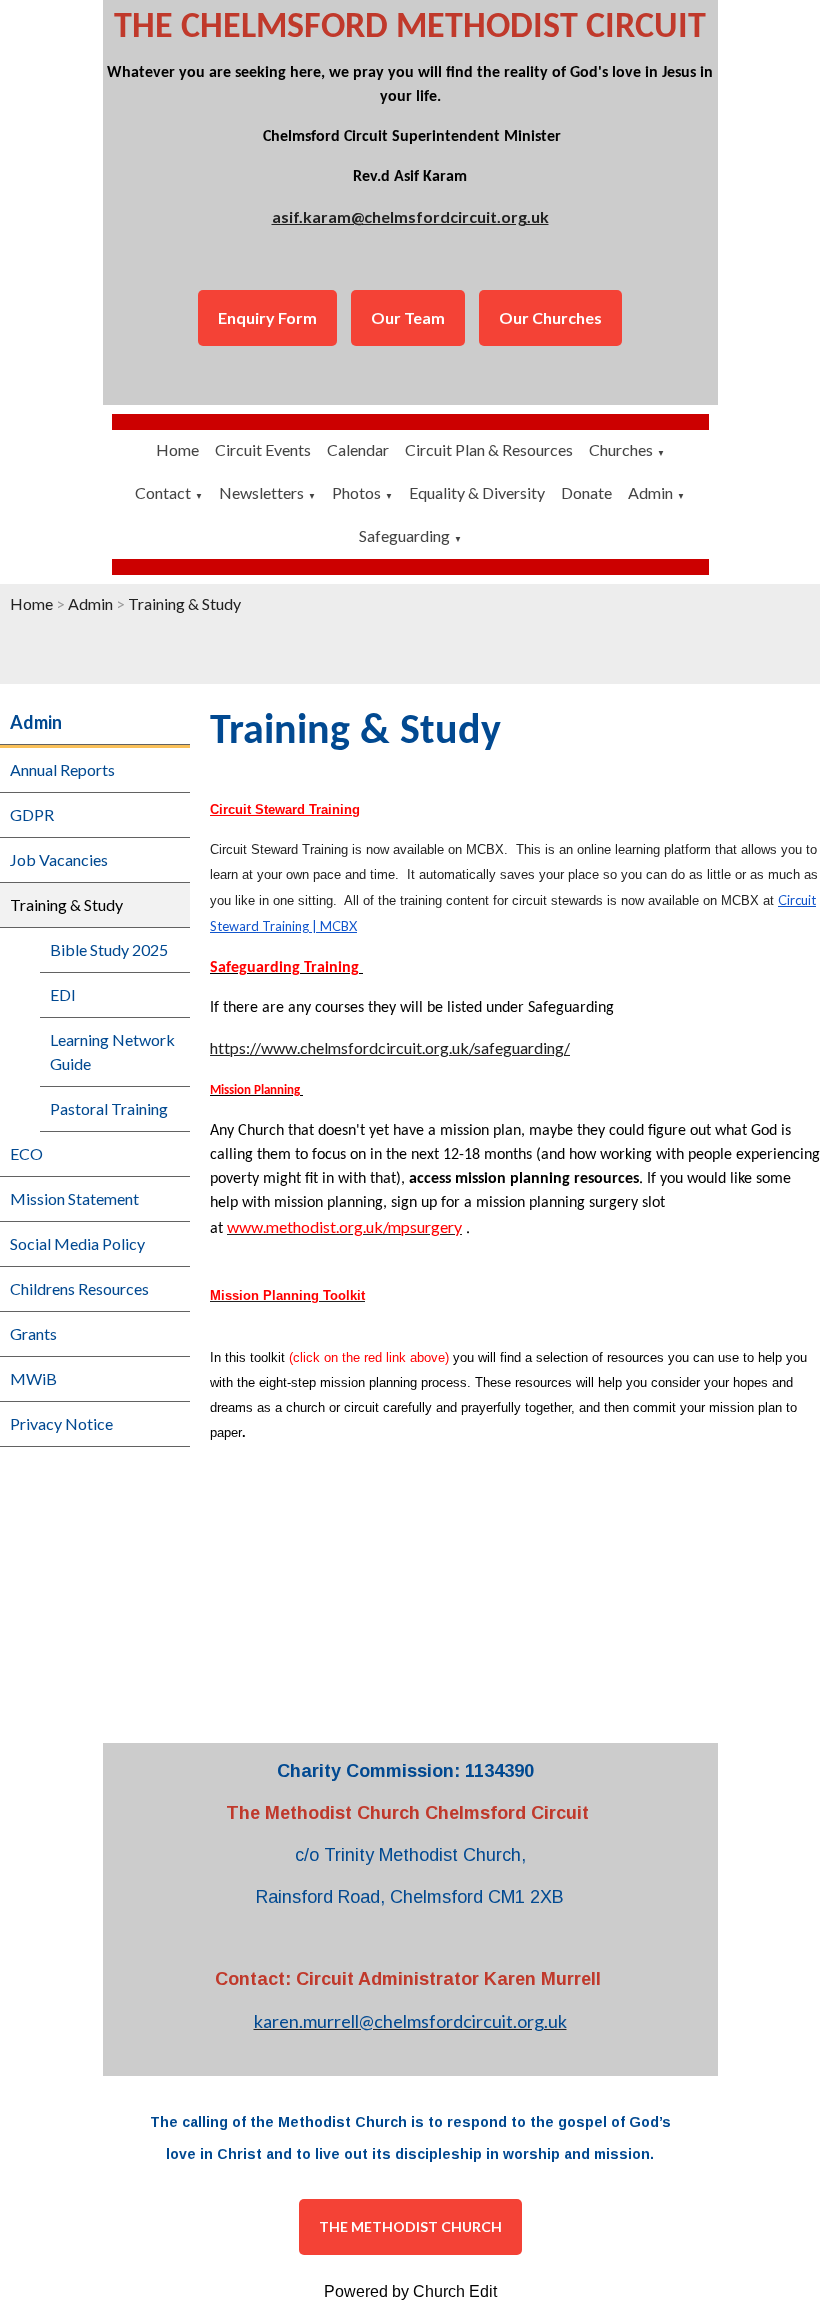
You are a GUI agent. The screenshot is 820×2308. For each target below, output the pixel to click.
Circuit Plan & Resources (489, 449)
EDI (63, 994)
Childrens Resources (79, 1288)
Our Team (408, 317)
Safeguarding (404, 535)
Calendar (358, 449)
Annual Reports (62, 769)
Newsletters (261, 492)
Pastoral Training (109, 1108)
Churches (621, 449)
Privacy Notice (61, 1423)
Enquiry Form (267, 317)
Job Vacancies (59, 859)
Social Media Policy (77, 1243)
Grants (33, 1333)
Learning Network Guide (112, 1051)
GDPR (32, 814)
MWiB (33, 1378)
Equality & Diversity (477, 492)
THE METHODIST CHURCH (410, 2226)
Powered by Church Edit (410, 2291)
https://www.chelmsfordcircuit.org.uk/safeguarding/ (390, 1047)
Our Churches (550, 317)
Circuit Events (263, 449)
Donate (586, 492)
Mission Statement (74, 1198)
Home (177, 449)
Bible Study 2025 (109, 949)
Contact (163, 492)
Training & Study (184, 603)
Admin (650, 492)
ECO (26, 1153)
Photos (356, 492)
